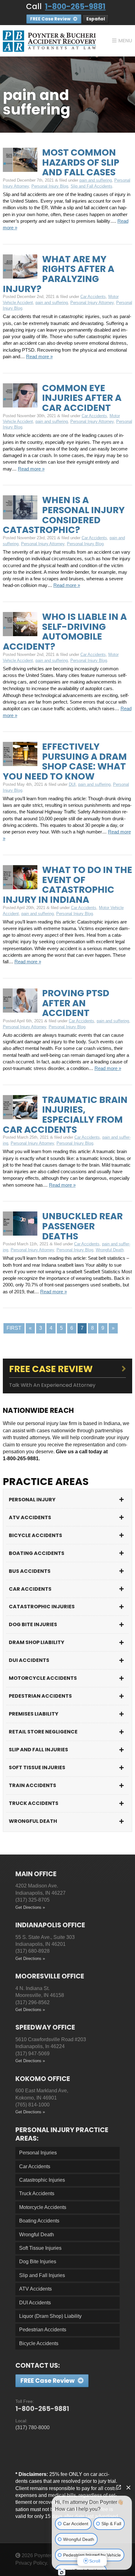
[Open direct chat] (119, 2487)
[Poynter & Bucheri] (49, 41)
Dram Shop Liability (37, 1642)
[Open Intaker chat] (62, 2573)
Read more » (39, 357)
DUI (72, 784)
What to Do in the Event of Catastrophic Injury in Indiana (67, 885)
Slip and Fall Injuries (38, 1750)
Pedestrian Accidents (40, 1696)
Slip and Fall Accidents (92, 186)
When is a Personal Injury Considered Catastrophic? (64, 515)
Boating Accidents (37, 1553)
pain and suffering (96, 180)
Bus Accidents (30, 1571)
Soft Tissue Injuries (37, 1767)
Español (96, 19)
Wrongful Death (110, 1250)
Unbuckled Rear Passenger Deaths (82, 1226)
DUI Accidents (29, 1660)
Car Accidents (93, 297)
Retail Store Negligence (43, 1732)
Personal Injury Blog (50, 186)
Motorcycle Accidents (43, 1678)
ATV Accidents (30, 1517)
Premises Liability (34, 1714)
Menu (125, 41)
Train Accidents (32, 1785)
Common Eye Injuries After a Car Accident (82, 398)
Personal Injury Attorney (92, 303)
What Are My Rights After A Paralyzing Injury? (59, 274)
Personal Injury (32, 1500)
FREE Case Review (51, 19)
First (14, 1328)
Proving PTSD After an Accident (76, 1003)
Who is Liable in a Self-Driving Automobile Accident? (65, 632)
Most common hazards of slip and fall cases (81, 162)
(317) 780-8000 (32, 2427)
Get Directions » (30, 1907)
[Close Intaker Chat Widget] (128, 2487)
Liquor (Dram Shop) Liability (50, 2316)
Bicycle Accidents (35, 1535)
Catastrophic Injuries (42, 1607)
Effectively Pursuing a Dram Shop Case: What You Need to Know (65, 761)
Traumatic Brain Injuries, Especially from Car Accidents (65, 1115)
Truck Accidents (34, 1803)
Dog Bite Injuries (33, 1624)
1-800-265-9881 (75, 6)
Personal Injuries (38, 2153)
